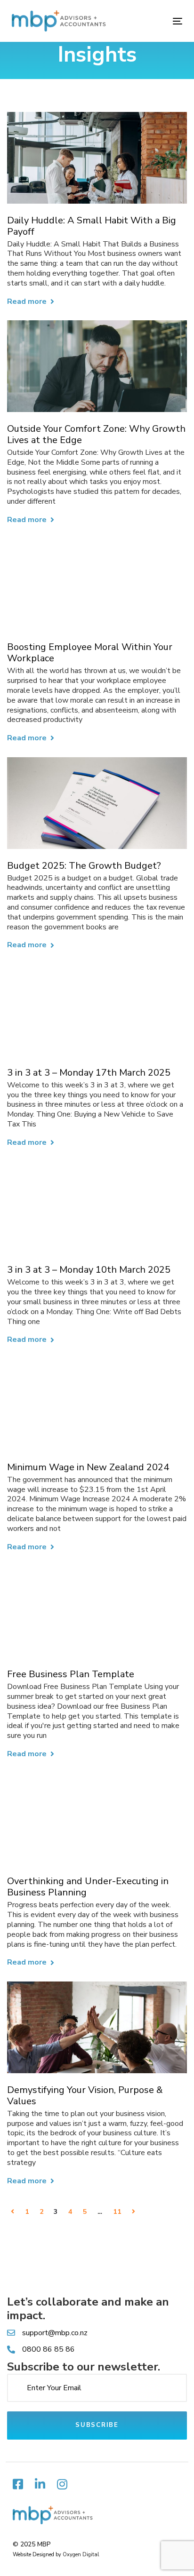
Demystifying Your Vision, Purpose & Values (85, 2096)
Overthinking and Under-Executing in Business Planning (88, 1887)
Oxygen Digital (81, 2555)
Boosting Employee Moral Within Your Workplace (90, 653)
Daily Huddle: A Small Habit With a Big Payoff (92, 226)
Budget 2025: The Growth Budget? (84, 866)
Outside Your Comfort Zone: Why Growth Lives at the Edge (96, 435)
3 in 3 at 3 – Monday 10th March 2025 (89, 1270)
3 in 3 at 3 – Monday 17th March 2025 (89, 1073)
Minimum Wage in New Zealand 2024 (88, 1467)
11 (117, 2212)
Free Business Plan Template (71, 1674)
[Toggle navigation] (154, 21)
